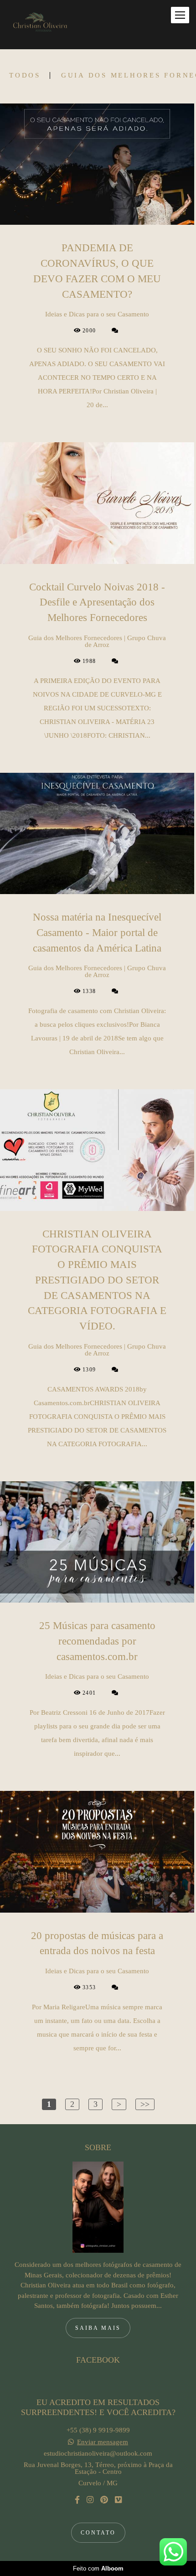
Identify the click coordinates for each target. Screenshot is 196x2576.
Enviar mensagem (103, 2442)
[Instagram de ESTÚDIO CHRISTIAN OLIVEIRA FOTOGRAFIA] (90, 2500)
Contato (98, 2533)
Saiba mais (98, 2328)
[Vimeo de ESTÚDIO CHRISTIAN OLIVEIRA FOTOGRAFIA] (118, 2500)
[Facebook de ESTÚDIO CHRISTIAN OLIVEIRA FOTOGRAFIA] (77, 2500)
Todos (25, 75)
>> (145, 2104)
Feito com (98, 2568)
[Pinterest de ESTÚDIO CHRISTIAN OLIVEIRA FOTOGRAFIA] (104, 2500)
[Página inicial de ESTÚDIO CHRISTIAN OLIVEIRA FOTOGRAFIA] (39, 25)
